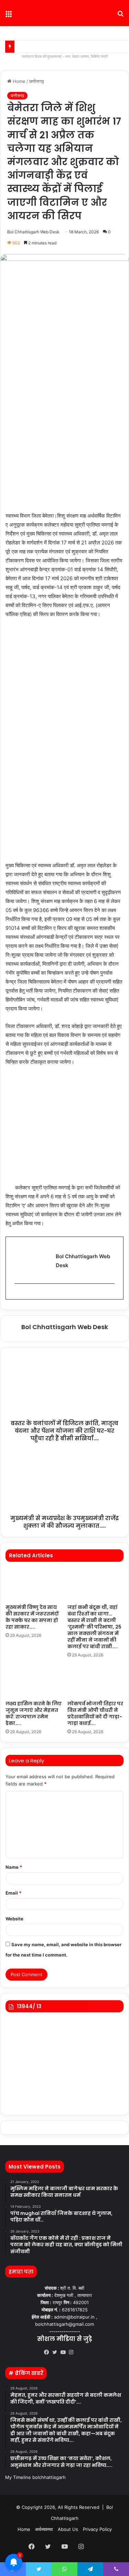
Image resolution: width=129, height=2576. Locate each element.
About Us (68, 2529)
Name (14, 1867)
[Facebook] (48, 2352)
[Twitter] (56, 2352)
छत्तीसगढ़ (37, 81)
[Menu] (9, 16)
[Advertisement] (64, 442)
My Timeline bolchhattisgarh (35, 2477)
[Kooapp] (81, 2353)
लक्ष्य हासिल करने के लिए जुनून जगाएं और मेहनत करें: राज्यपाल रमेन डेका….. (34, 1713)
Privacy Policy (97, 2529)
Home (18, 81)
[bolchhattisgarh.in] (65, 13)
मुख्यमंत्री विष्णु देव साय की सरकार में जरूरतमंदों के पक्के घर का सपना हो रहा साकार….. (32, 1617)
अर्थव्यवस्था (44, 2529)
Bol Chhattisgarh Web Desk (33, 232)
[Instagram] (73, 2352)
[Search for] (120, 16)
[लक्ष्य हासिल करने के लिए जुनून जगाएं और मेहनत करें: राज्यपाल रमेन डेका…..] (34, 1681)
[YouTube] (65, 2352)
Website (14, 1919)
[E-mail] (18, 1295)
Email (13, 1893)
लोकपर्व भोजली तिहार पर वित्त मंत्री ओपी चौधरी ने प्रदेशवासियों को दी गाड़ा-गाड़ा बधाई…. (95, 1713)
